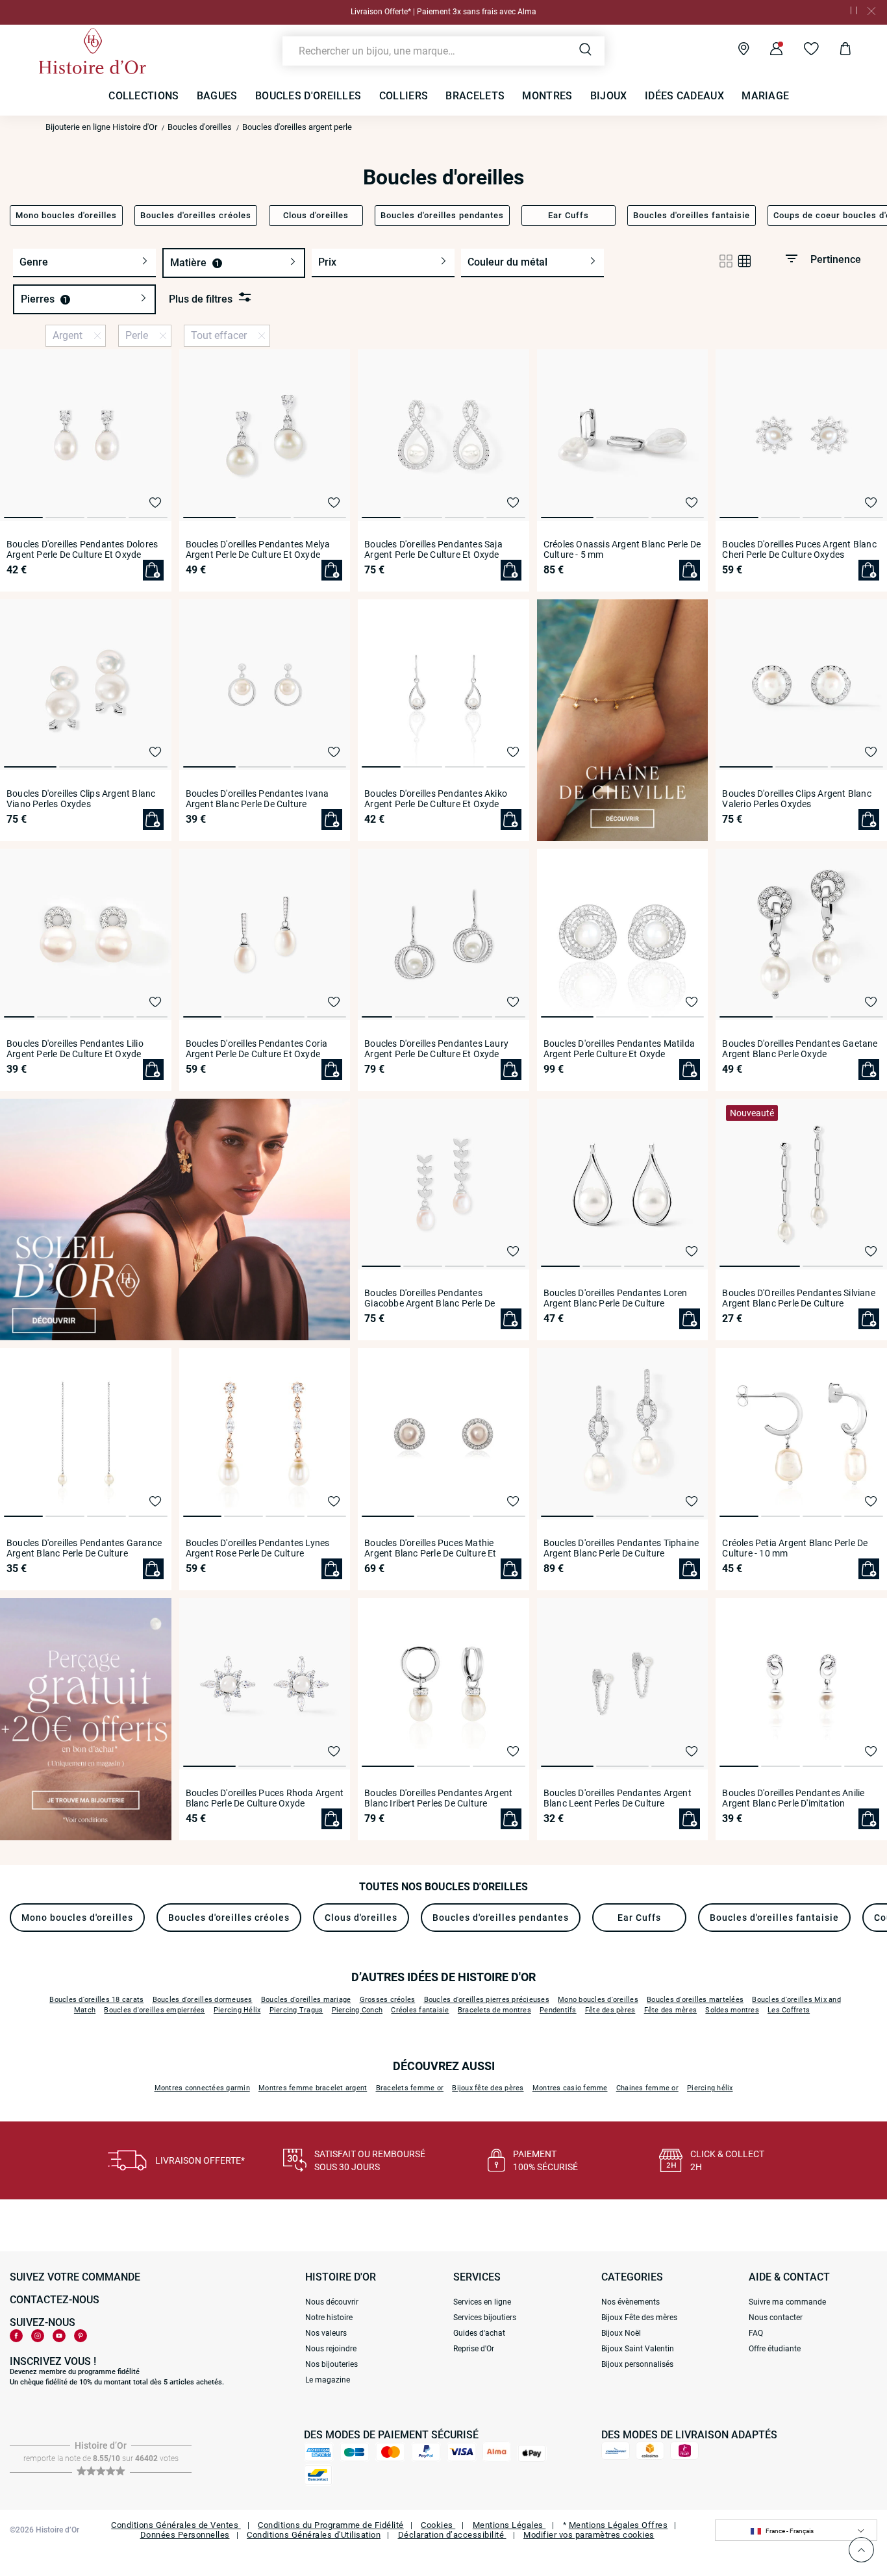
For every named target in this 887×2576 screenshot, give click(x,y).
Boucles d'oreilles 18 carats (96, 2000)
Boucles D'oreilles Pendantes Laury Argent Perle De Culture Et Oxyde (436, 1049)
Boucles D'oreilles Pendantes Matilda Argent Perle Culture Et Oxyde (619, 1049)
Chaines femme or (647, 2088)
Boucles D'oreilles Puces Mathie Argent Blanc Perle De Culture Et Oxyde (430, 1548)
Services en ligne (482, 2302)
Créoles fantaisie (420, 2010)
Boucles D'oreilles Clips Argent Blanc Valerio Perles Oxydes (796, 799)
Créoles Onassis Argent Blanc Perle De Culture (622, 549)
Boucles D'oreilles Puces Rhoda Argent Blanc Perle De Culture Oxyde (265, 1798)
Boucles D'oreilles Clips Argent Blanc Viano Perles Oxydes (81, 799)
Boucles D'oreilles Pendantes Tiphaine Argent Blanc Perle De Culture (621, 1548)
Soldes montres (732, 2010)
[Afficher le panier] (835, 51)
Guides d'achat (479, 2333)
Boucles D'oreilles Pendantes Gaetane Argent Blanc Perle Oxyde (800, 1049)
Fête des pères (610, 2010)
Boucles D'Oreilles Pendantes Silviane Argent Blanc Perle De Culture (798, 1298)
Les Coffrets (789, 2010)
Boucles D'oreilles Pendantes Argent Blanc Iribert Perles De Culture (438, 1798)
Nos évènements (631, 2302)
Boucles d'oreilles (200, 127)
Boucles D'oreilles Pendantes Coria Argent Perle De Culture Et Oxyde (257, 1049)
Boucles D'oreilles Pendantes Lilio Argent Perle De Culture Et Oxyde (75, 1049)
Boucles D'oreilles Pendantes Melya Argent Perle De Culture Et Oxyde (258, 549)
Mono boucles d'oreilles (598, 2000)
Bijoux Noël (621, 2333)
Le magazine (328, 2380)
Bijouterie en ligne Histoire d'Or (101, 127)
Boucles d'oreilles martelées (695, 2000)
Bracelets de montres (494, 2010)
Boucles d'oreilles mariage (306, 2000)
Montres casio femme (570, 2088)
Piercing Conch (357, 2010)
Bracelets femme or (410, 2088)
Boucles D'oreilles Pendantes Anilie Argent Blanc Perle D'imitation (793, 1798)
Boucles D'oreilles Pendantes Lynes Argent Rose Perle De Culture (258, 1548)
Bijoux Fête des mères (639, 2318)
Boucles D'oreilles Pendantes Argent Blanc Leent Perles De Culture (618, 1798)
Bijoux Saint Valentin (638, 2349)
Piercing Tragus (296, 2010)
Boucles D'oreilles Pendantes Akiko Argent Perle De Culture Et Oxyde (436, 799)
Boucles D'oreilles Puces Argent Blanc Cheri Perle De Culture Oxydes (799, 549)
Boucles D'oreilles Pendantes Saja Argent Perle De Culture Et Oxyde (433, 549)
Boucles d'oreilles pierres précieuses (487, 2000)
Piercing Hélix (237, 2010)
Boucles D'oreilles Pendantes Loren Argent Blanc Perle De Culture (616, 1298)
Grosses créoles (388, 2000)
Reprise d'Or (474, 2349)
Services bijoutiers (485, 2318)
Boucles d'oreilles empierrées (154, 2010)
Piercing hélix (710, 2088)
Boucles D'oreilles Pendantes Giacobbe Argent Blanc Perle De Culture (430, 1298)
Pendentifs (558, 2010)
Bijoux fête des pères (488, 2088)
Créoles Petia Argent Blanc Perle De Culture (795, 1548)
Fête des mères (671, 2010)
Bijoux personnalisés (637, 2364)
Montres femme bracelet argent (313, 2088)
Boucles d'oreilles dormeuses (203, 2000)
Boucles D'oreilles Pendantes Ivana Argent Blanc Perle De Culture (257, 799)
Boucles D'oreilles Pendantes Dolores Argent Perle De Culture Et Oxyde (82, 549)
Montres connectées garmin (202, 2088)
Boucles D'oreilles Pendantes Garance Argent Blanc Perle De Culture (84, 1548)
